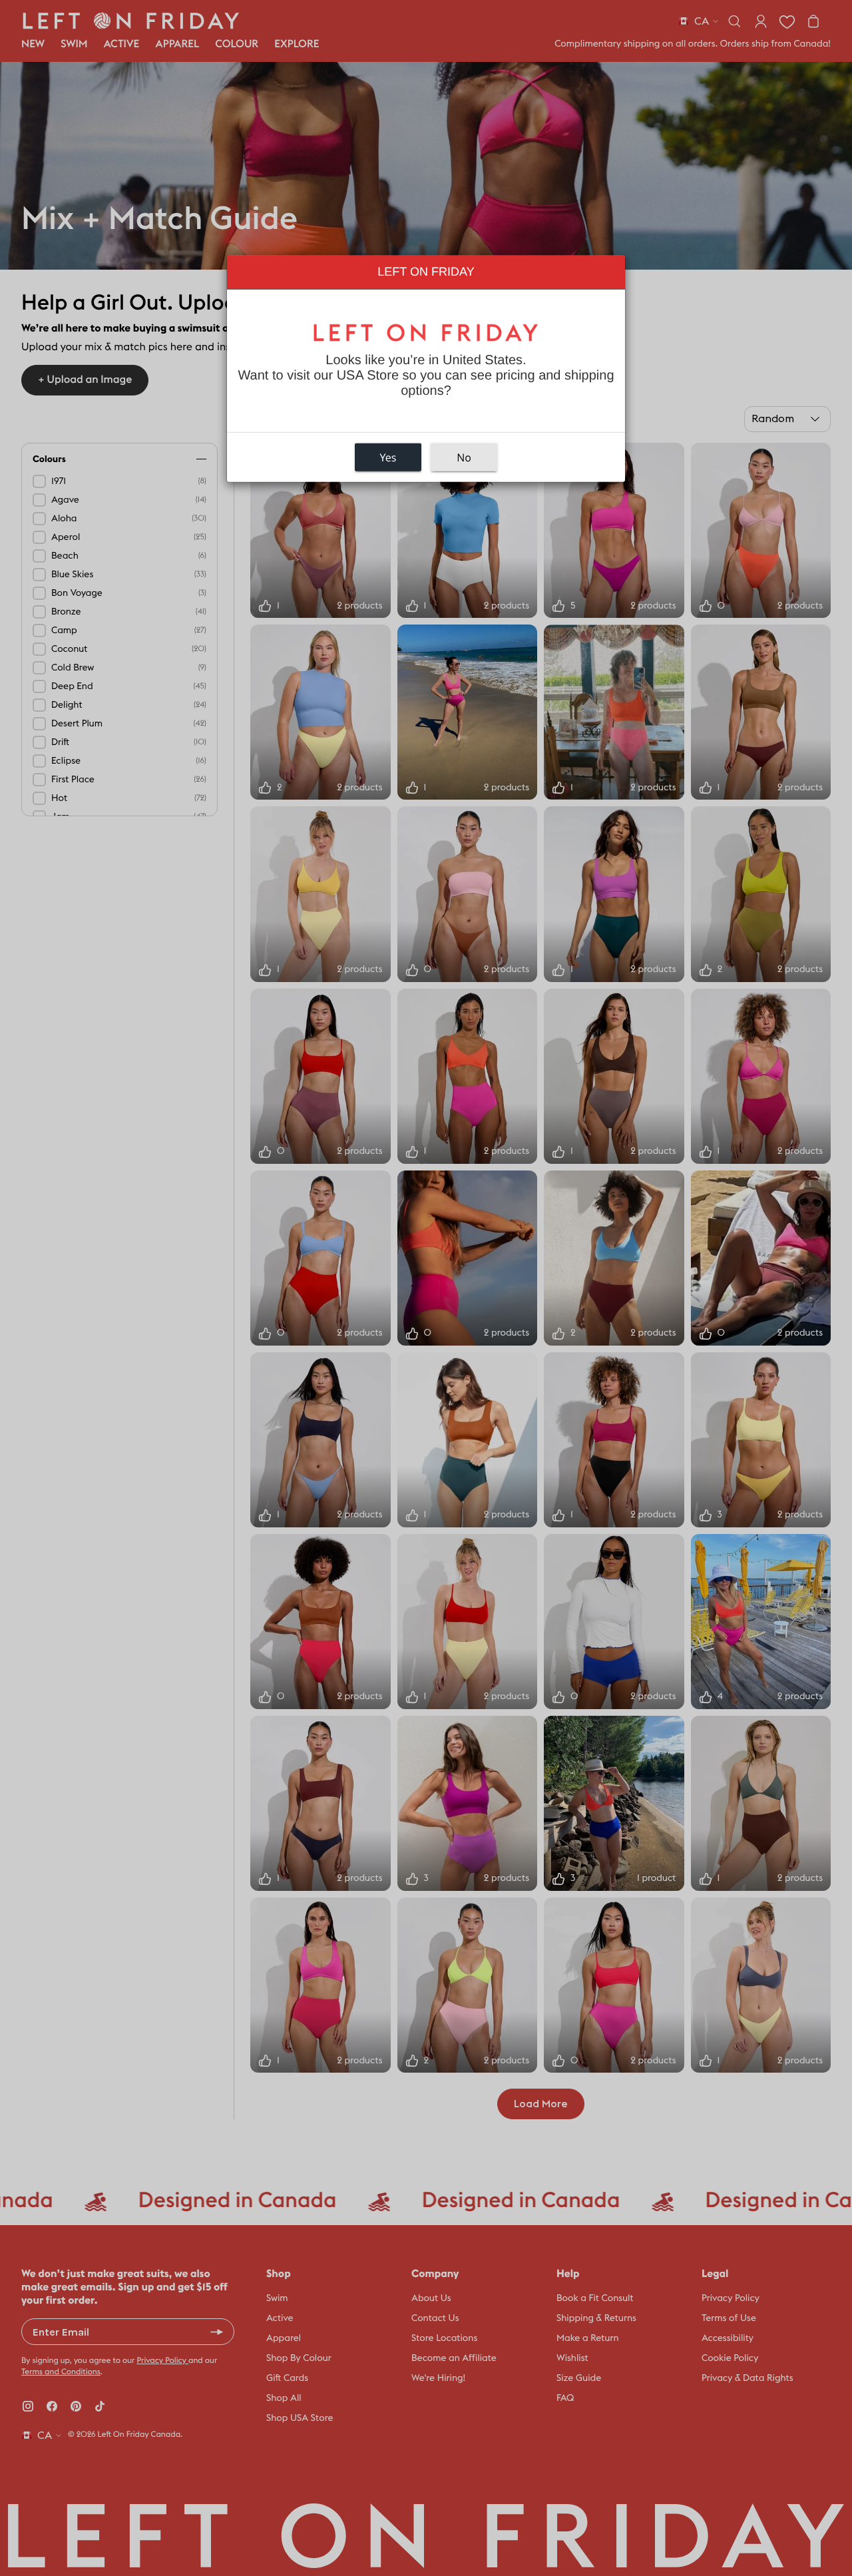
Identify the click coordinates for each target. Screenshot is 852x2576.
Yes (388, 457)
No (464, 457)
